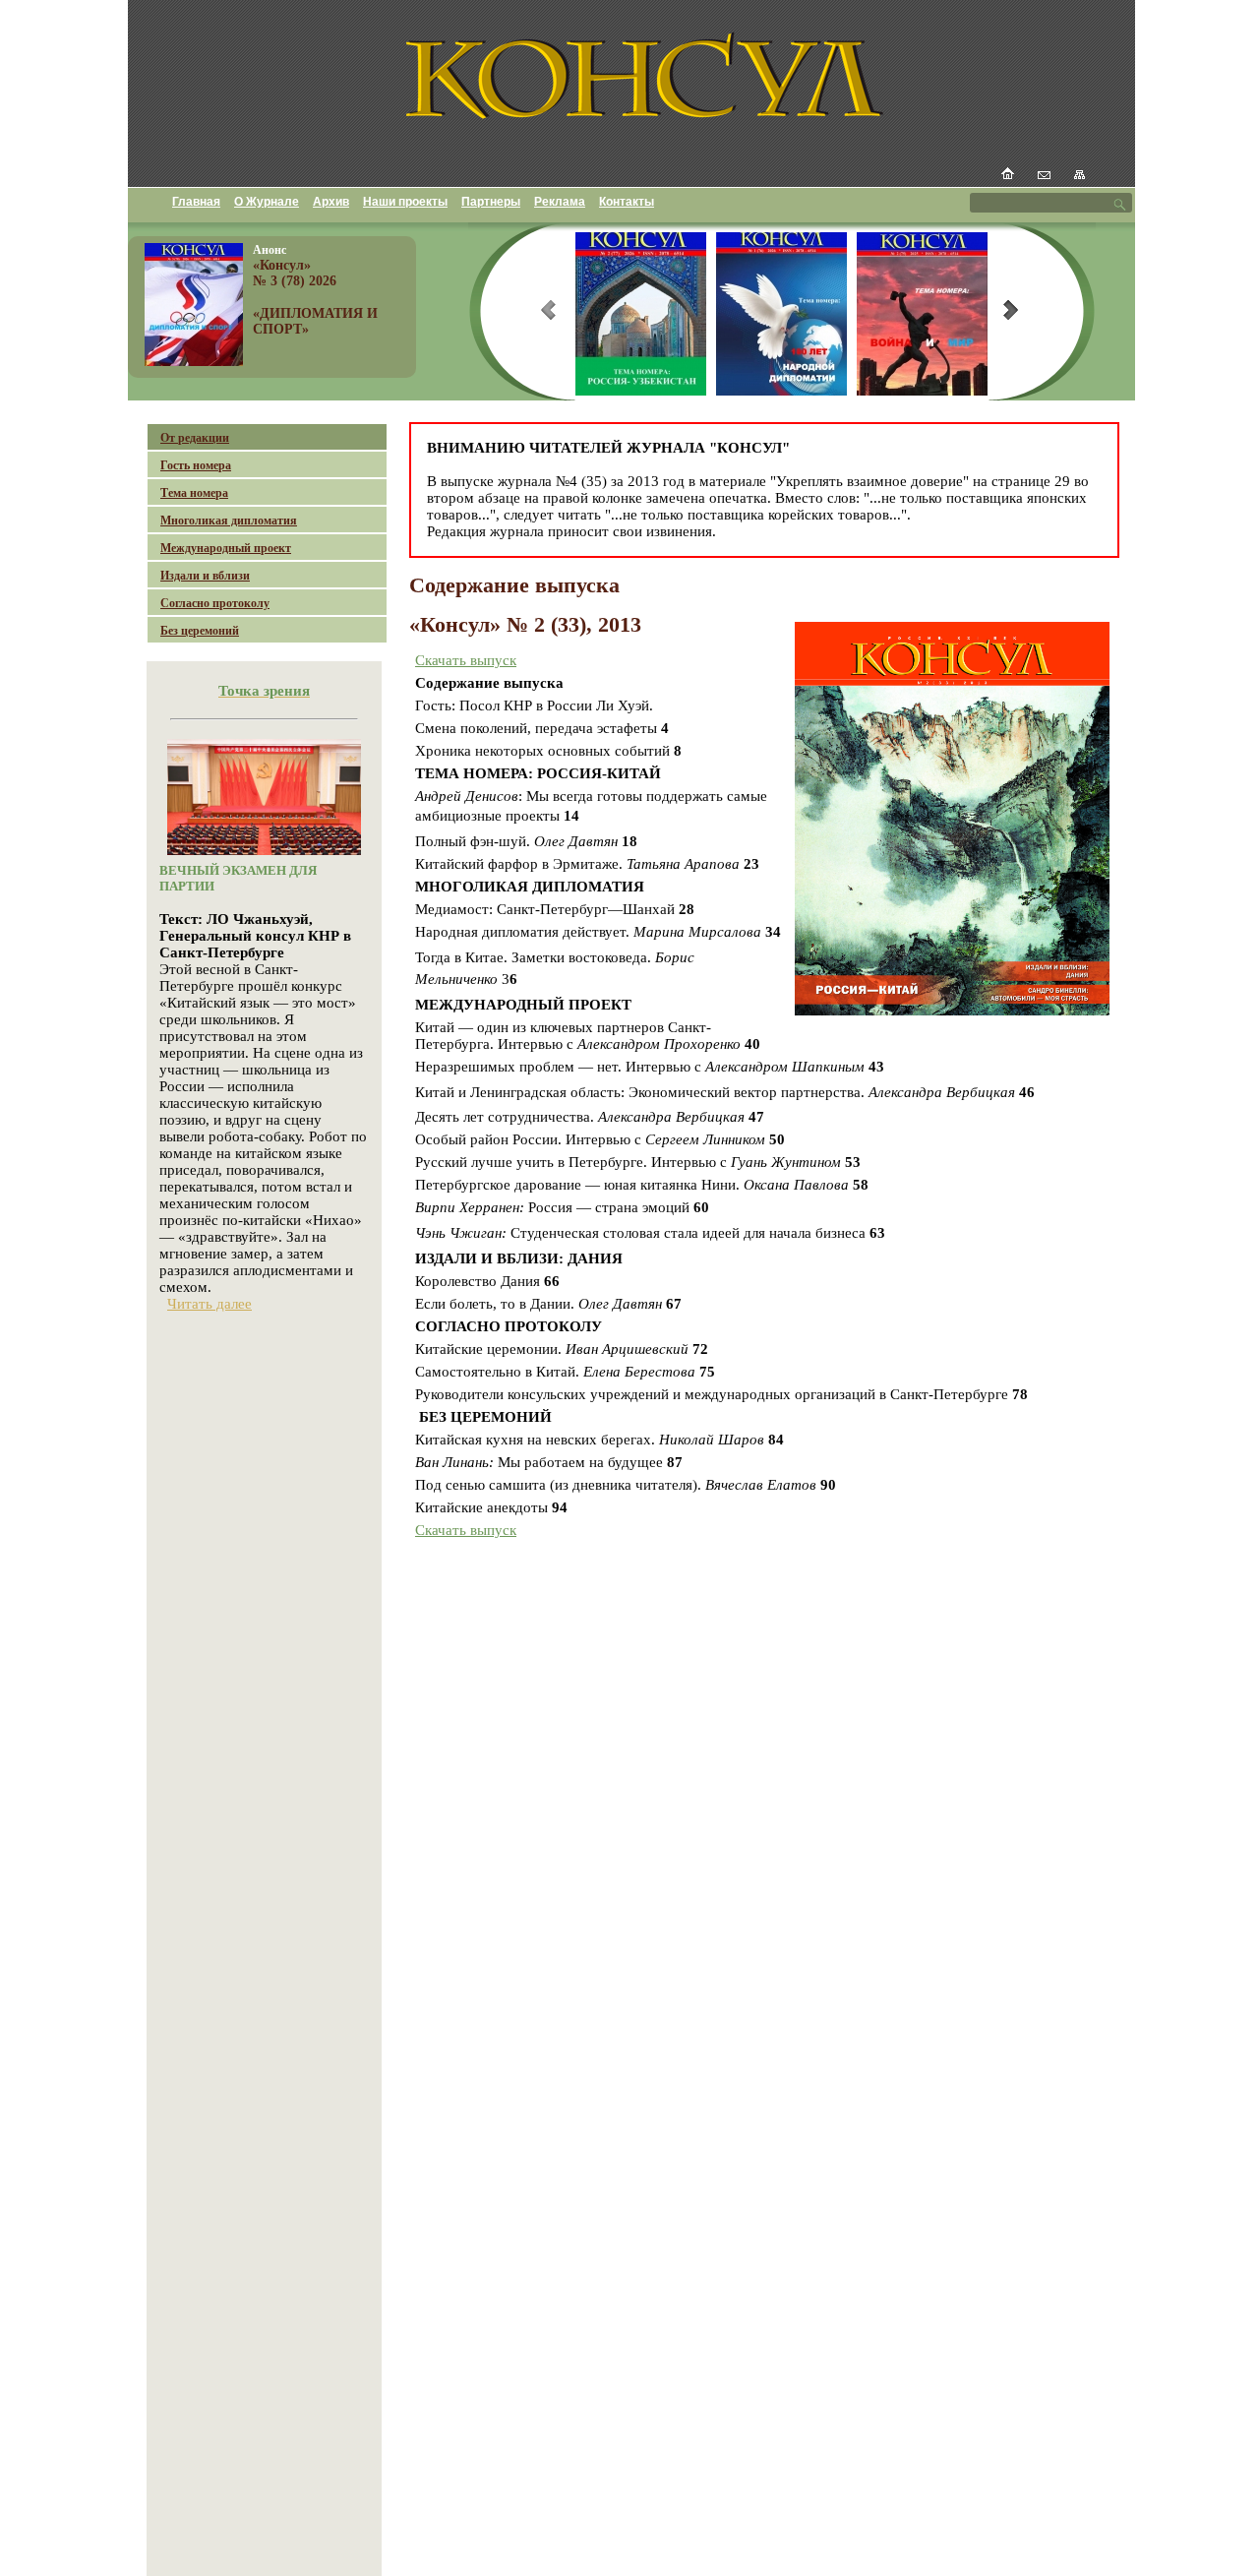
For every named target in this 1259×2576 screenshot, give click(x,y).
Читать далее (210, 1304)
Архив (331, 202)
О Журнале (267, 202)
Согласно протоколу (215, 603)
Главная (196, 202)
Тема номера (194, 493)
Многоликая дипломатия (229, 521)
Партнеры (491, 202)
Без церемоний (200, 631)
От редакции (195, 438)
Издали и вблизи (205, 576)
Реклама (560, 202)
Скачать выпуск (466, 660)
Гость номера (196, 465)
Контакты (627, 202)
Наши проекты (405, 202)
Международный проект (226, 548)
